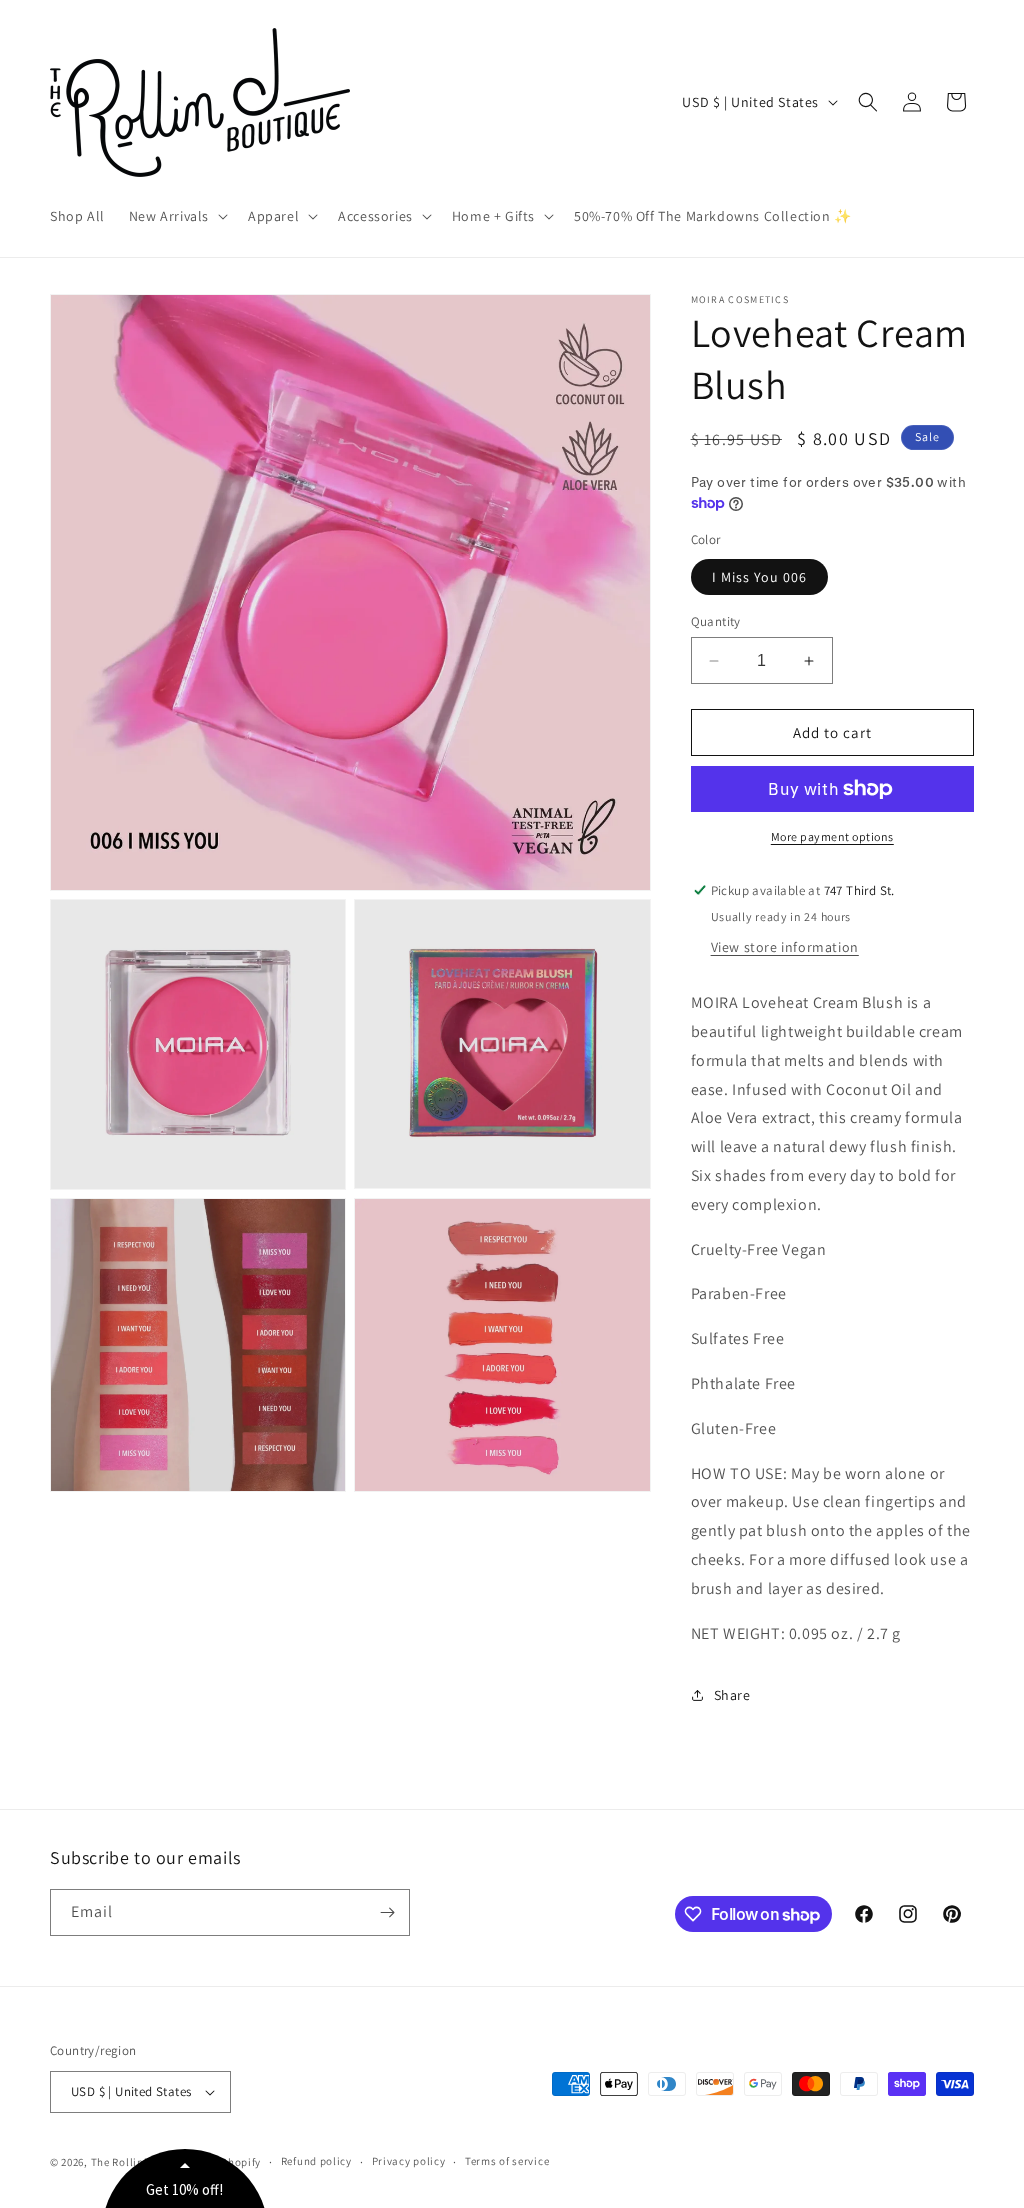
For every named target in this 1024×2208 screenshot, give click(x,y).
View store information (785, 947)
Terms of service (507, 2161)
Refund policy (316, 2161)
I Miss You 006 (759, 577)
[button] (176, 216)
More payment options (832, 836)
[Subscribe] (387, 1912)
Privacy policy (409, 2161)
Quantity (716, 621)
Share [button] (732, 1695)
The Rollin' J (123, 2162)
